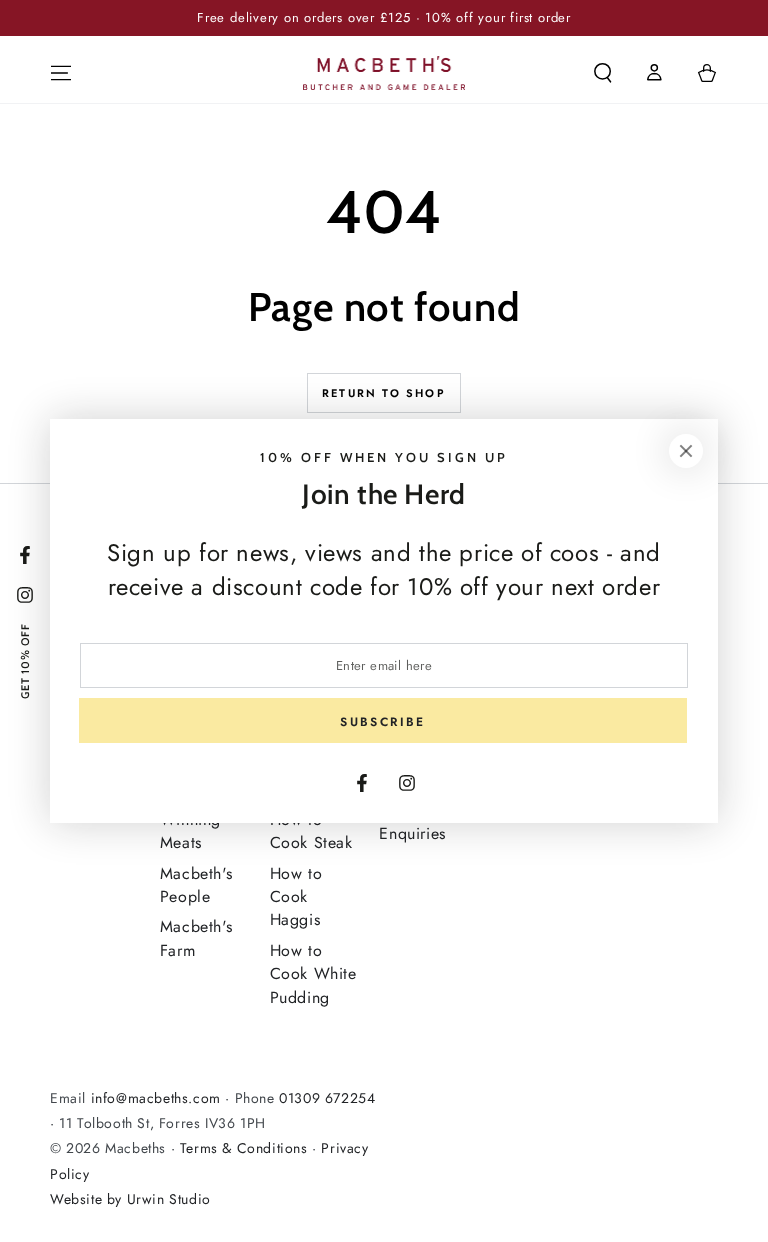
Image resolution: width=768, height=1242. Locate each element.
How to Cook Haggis (296, 897)
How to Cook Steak (311, 831)
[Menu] (61, 73)
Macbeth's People (196, 885)
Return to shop (384, 393)
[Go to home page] (384, 73)
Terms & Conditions (244, 1148)
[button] (603, 73)
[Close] (686, 451)
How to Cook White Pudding (313, 974)
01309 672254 (327, 1098)
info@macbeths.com (156, 1098)
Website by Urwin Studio (130, 1199)
